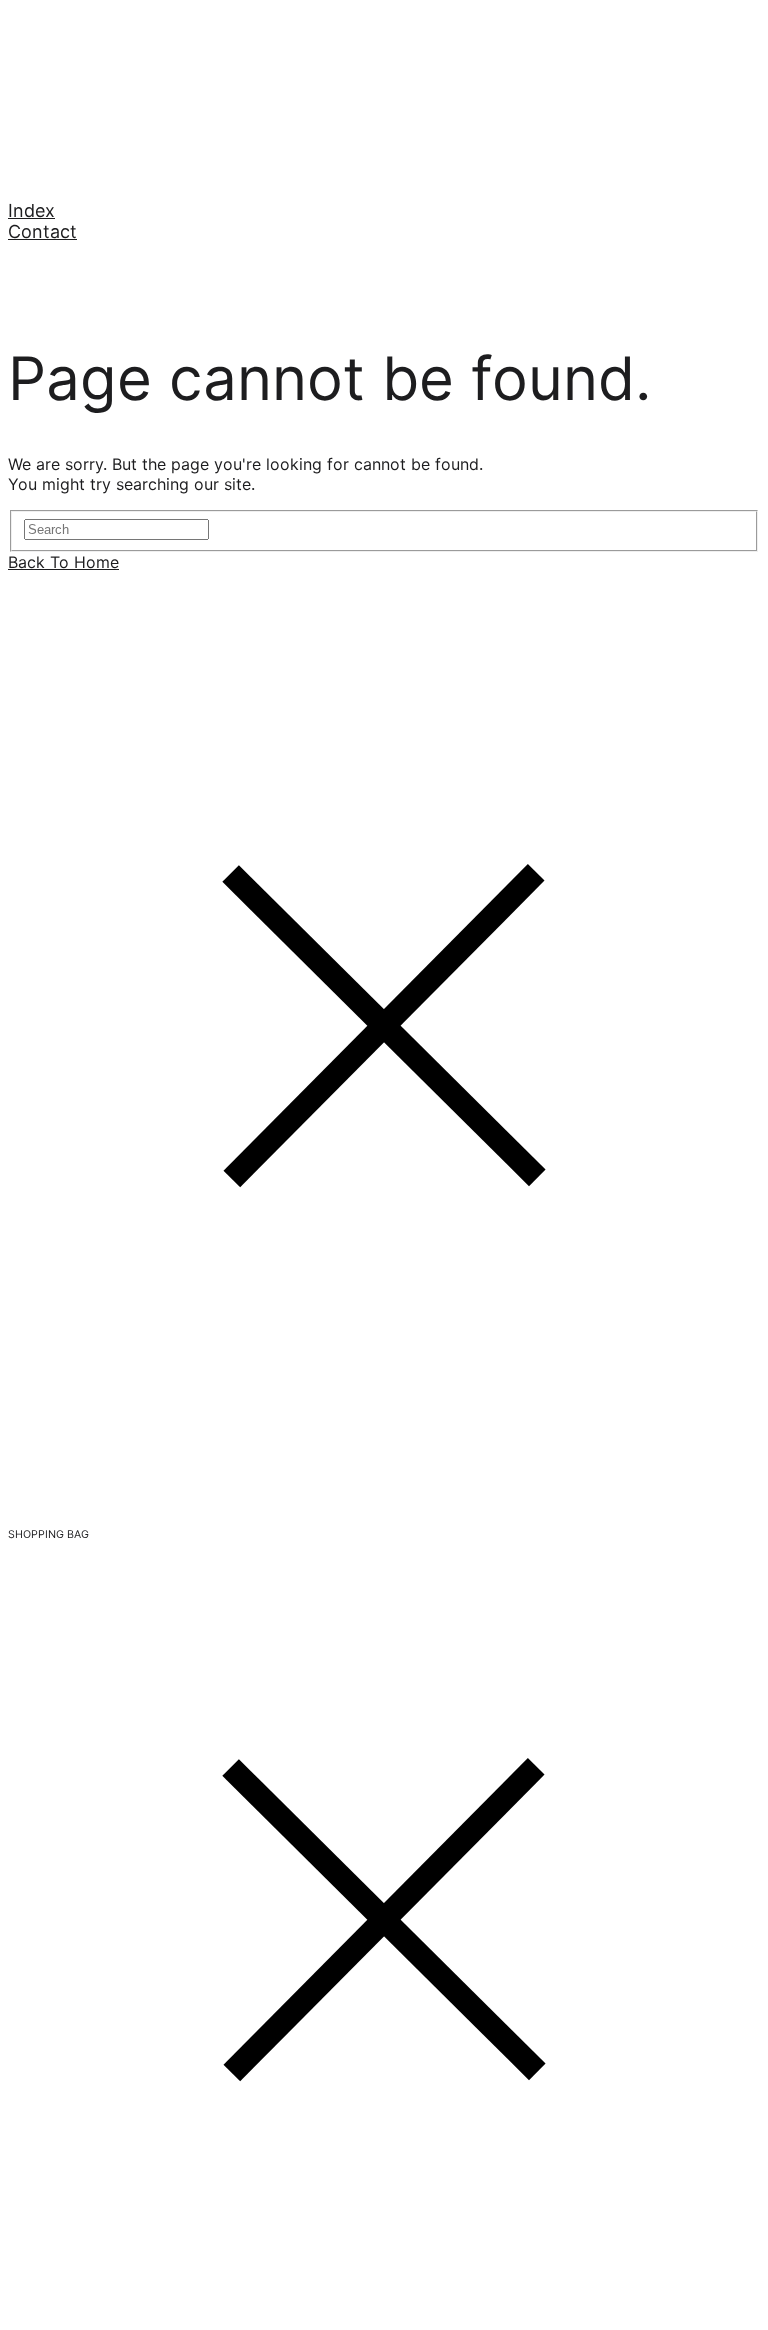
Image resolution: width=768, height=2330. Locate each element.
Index (31, 210)
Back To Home (63, 562)
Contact (42, 231)
